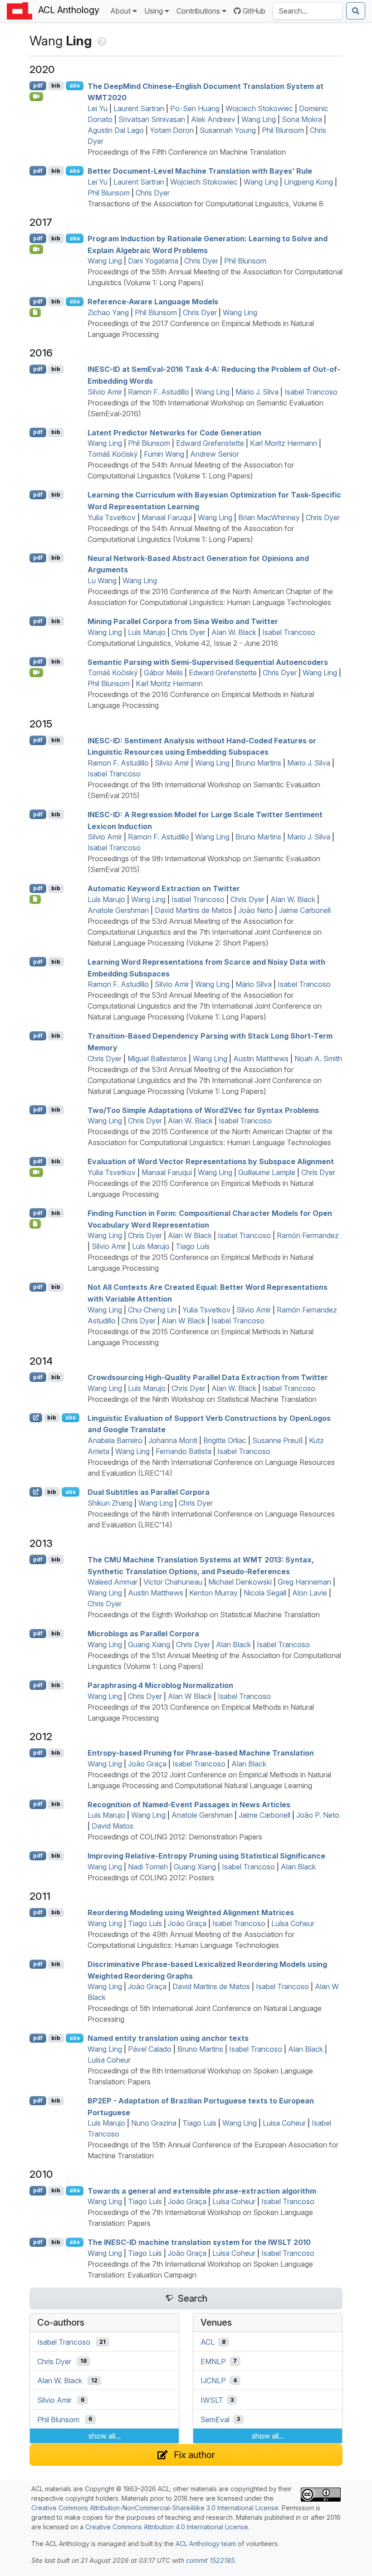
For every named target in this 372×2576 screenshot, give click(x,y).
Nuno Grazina (154, 2123)
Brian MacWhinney (269, 517)
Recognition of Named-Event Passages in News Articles (189, 1804)
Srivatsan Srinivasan (152, 119)
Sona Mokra (302, 119)
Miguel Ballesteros (157, 1059)
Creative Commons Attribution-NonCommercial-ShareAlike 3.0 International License (155, 2508)
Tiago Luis (199, 2123)
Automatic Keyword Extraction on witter (164, 888)
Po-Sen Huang (195, 108)
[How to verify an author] (101, 41)
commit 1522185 (210, 2560)
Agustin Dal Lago (116, 130)
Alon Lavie (310, 1593)
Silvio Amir (105, 392)
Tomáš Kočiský (113, 454)
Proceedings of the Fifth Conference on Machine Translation (187, 152)
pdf (38, 85)
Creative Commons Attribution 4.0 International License (167, 2527)
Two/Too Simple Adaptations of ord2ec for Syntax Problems (203, 1110)
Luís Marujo (147, 632)
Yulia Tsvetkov (112, 517)
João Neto (256, 910)
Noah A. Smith (318, 1059)
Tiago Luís (193, 1246)
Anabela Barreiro (115, 1440)
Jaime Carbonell (305, 910)
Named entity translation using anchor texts (168, 2038)
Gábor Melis (163, 673)
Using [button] (154, 11)
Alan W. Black (234, 632)
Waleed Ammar (113, 1582)
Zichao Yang (108, 312)
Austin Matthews (261, 1059)
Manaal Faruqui (167, 517)
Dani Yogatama (153, 261)
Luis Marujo (106, 1815)
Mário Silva (254, 984)
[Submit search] (356, 11)
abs (75, 85)
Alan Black (233, 1644)
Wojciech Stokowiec (259, 108)
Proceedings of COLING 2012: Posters (151, 1878)
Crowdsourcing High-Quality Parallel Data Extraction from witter (208, 1377)
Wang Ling (259, 119)
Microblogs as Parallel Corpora (143, 1634)
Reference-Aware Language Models (153, 302)
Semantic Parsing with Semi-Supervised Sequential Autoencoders (208, 662)
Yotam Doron (172, 130)
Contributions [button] (198, 11)
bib (56, 85)
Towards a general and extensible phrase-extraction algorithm (202, 2191)
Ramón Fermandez (308, 1235)
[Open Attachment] (35, 312)
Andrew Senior (215, 454)
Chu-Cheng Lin (152, 1310)
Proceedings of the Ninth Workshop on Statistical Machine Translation (202, 1399)
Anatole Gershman (118, 910)
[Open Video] (36, 97)
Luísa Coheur (293, 1923)
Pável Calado (150, 2049)
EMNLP (213, 2361)
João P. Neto (318, 1815)
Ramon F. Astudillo (159, 392)
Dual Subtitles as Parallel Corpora (149, 1492)
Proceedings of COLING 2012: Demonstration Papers (175, 1837)
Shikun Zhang (110, 1503)
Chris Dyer (153, 193)
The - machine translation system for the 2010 (199, 2242)
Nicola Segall (265, 1593)
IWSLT (212, 2400)
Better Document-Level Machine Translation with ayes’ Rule (200, 171)
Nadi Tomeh (148, 1867)
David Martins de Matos (193, 910)
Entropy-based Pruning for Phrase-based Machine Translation (201, 1753)
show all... (105, 2436)
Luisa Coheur (284, 2123)
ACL (208, 2342)
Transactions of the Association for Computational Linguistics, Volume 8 (206, 204)
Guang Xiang (149, 1644)
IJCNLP (213, 2381)
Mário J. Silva (257, 392)
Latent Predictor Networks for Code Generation (174, 432)
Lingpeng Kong (308, 182)
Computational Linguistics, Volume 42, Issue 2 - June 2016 (183, 643)
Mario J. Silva (309, 763)
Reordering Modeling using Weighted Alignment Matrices (191, 1912)
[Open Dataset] (35, 899)
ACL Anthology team (206, 2544)
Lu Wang (102, 581)
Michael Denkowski (240, 1582)
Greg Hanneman (304, 1582)
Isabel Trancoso (311, 392)
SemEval (215, 2419)
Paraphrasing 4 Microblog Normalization (160, 1685)
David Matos (113, 1826)
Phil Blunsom (283, 130)
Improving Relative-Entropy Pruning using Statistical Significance (206, 1856)
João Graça (147, 1764)
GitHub (254, 11)
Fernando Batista (184, 1451)
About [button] (120, 11)
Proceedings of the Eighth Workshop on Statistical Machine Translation (204, 1615)
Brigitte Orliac (225, 1440)
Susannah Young (228, 130)
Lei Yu (98, 108)
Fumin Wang (164, 454)
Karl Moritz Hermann (284, 443)
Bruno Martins (258, 763)
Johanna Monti (173, 1440)
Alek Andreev (213, 119)
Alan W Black (190, 1235)
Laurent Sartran (139, 108)
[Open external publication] (36, 1418)
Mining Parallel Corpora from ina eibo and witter (183, 621)
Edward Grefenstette (210, 443)
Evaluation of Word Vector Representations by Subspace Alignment (211, 1161)
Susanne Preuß (278, 1440)
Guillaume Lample (267, 1172)
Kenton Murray (213, 1593)
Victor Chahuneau (173, 1582)
